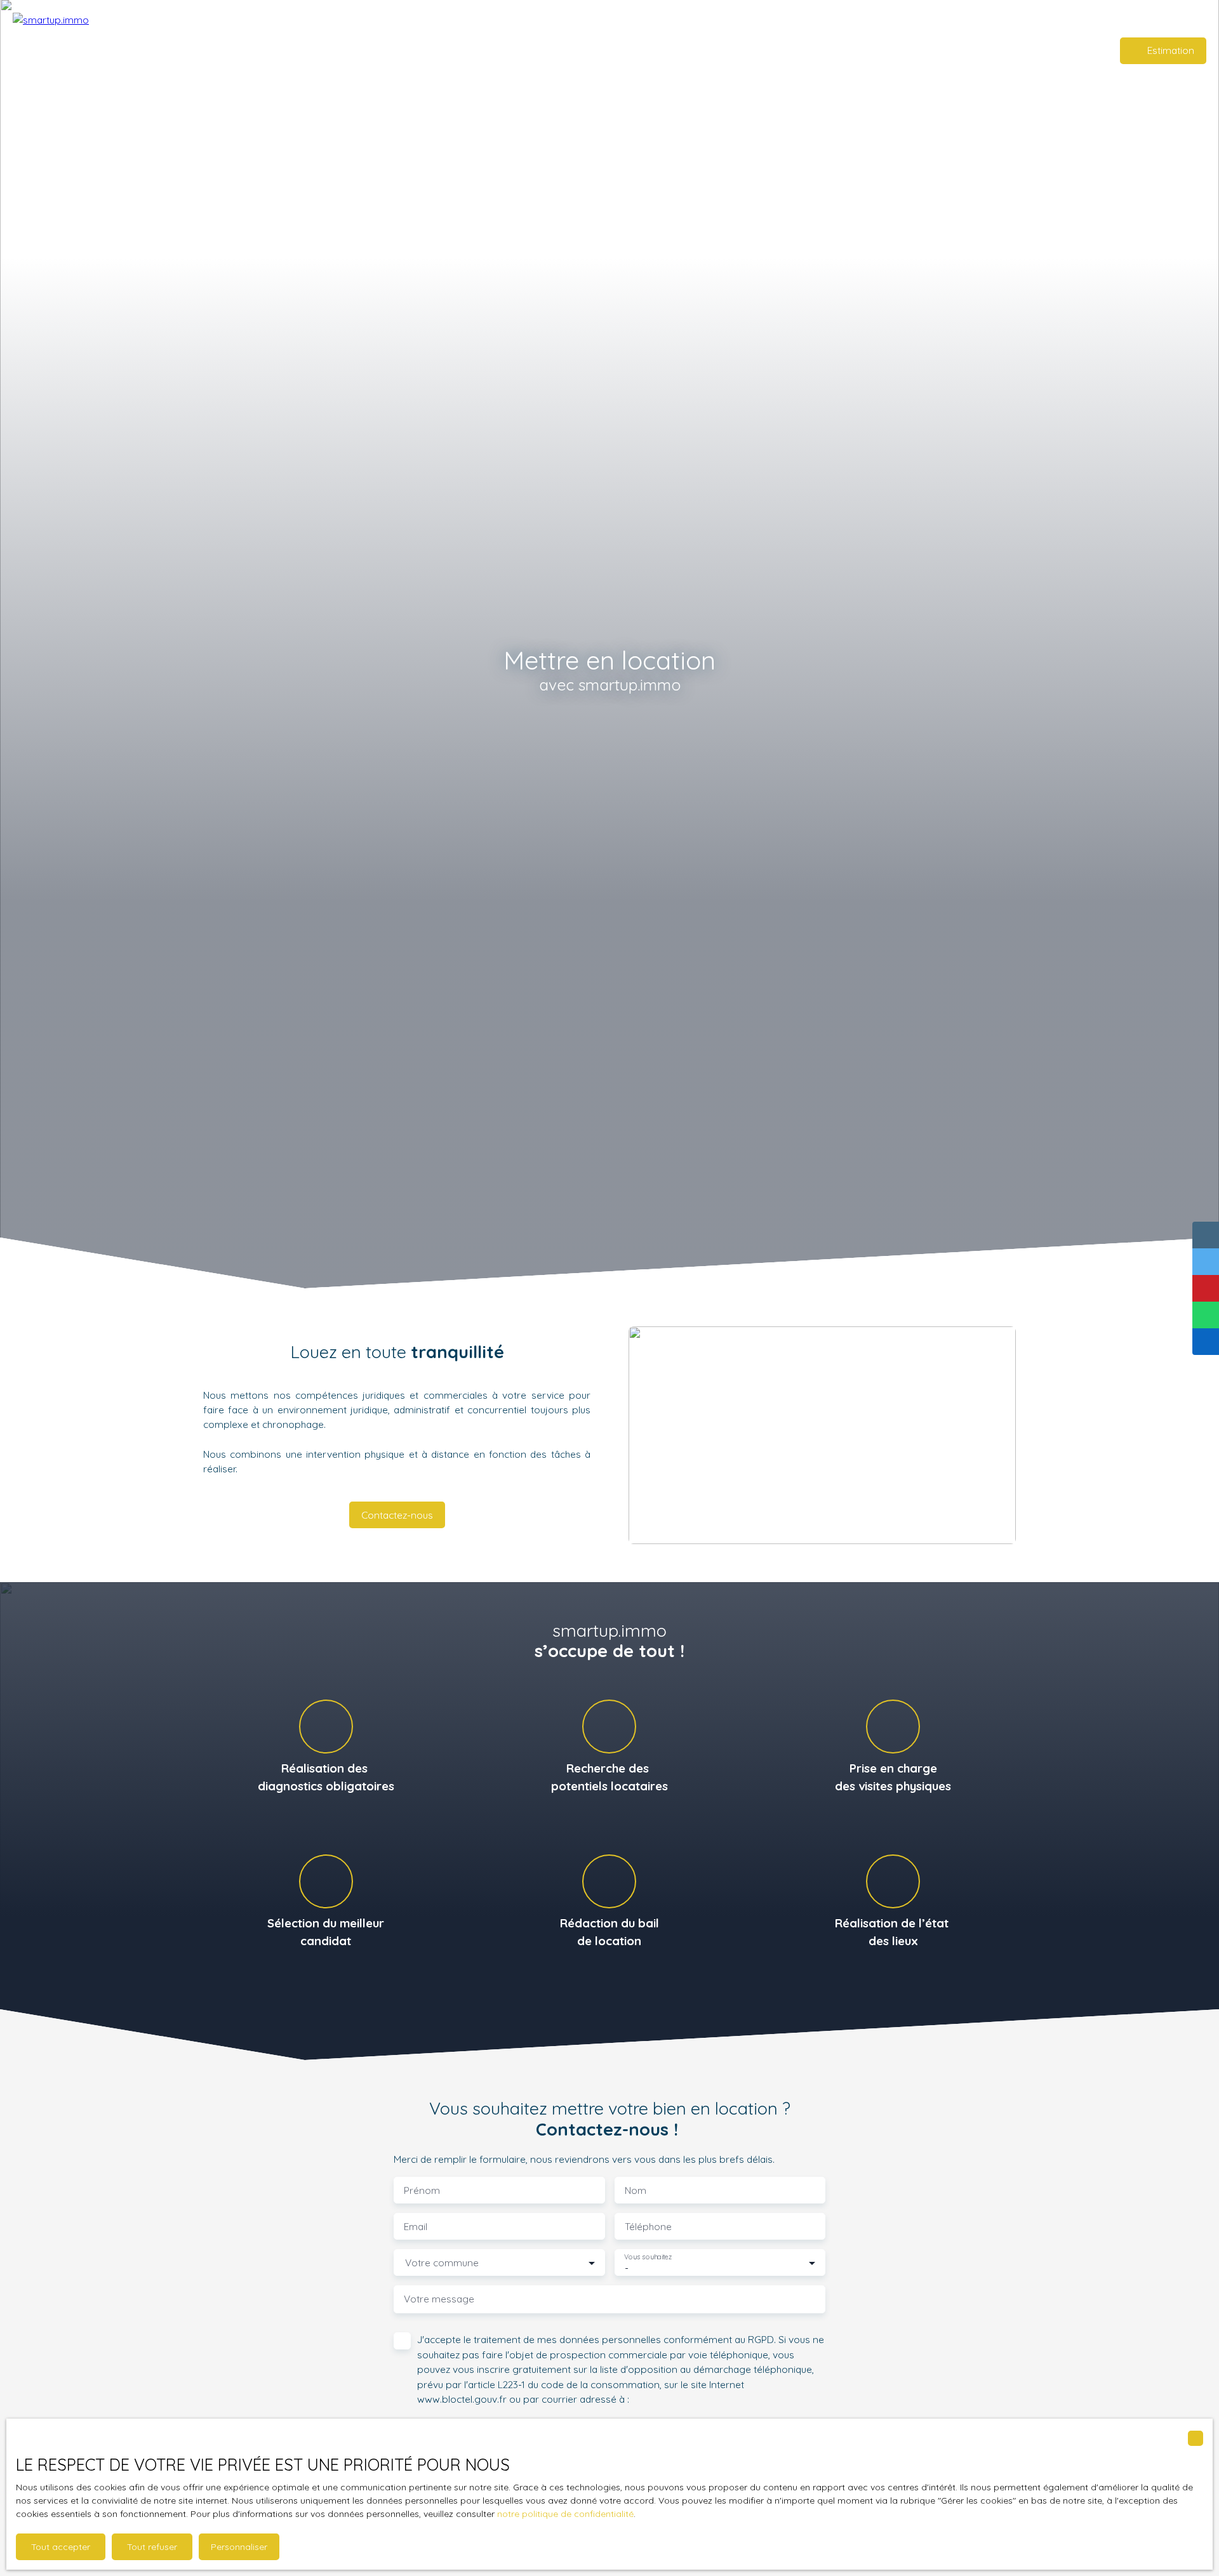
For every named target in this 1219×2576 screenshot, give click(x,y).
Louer (656, 50)
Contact (696, 50)
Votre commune (442, 2263)
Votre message (439, 2299)
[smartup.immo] (102, 51)
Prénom (422, 2190)
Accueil (573, 50)
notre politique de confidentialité (565, 2514)
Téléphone (648, 2227)
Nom (636, 2190)
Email (416, 2227)
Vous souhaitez (648, 2257)
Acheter (616, 50)
